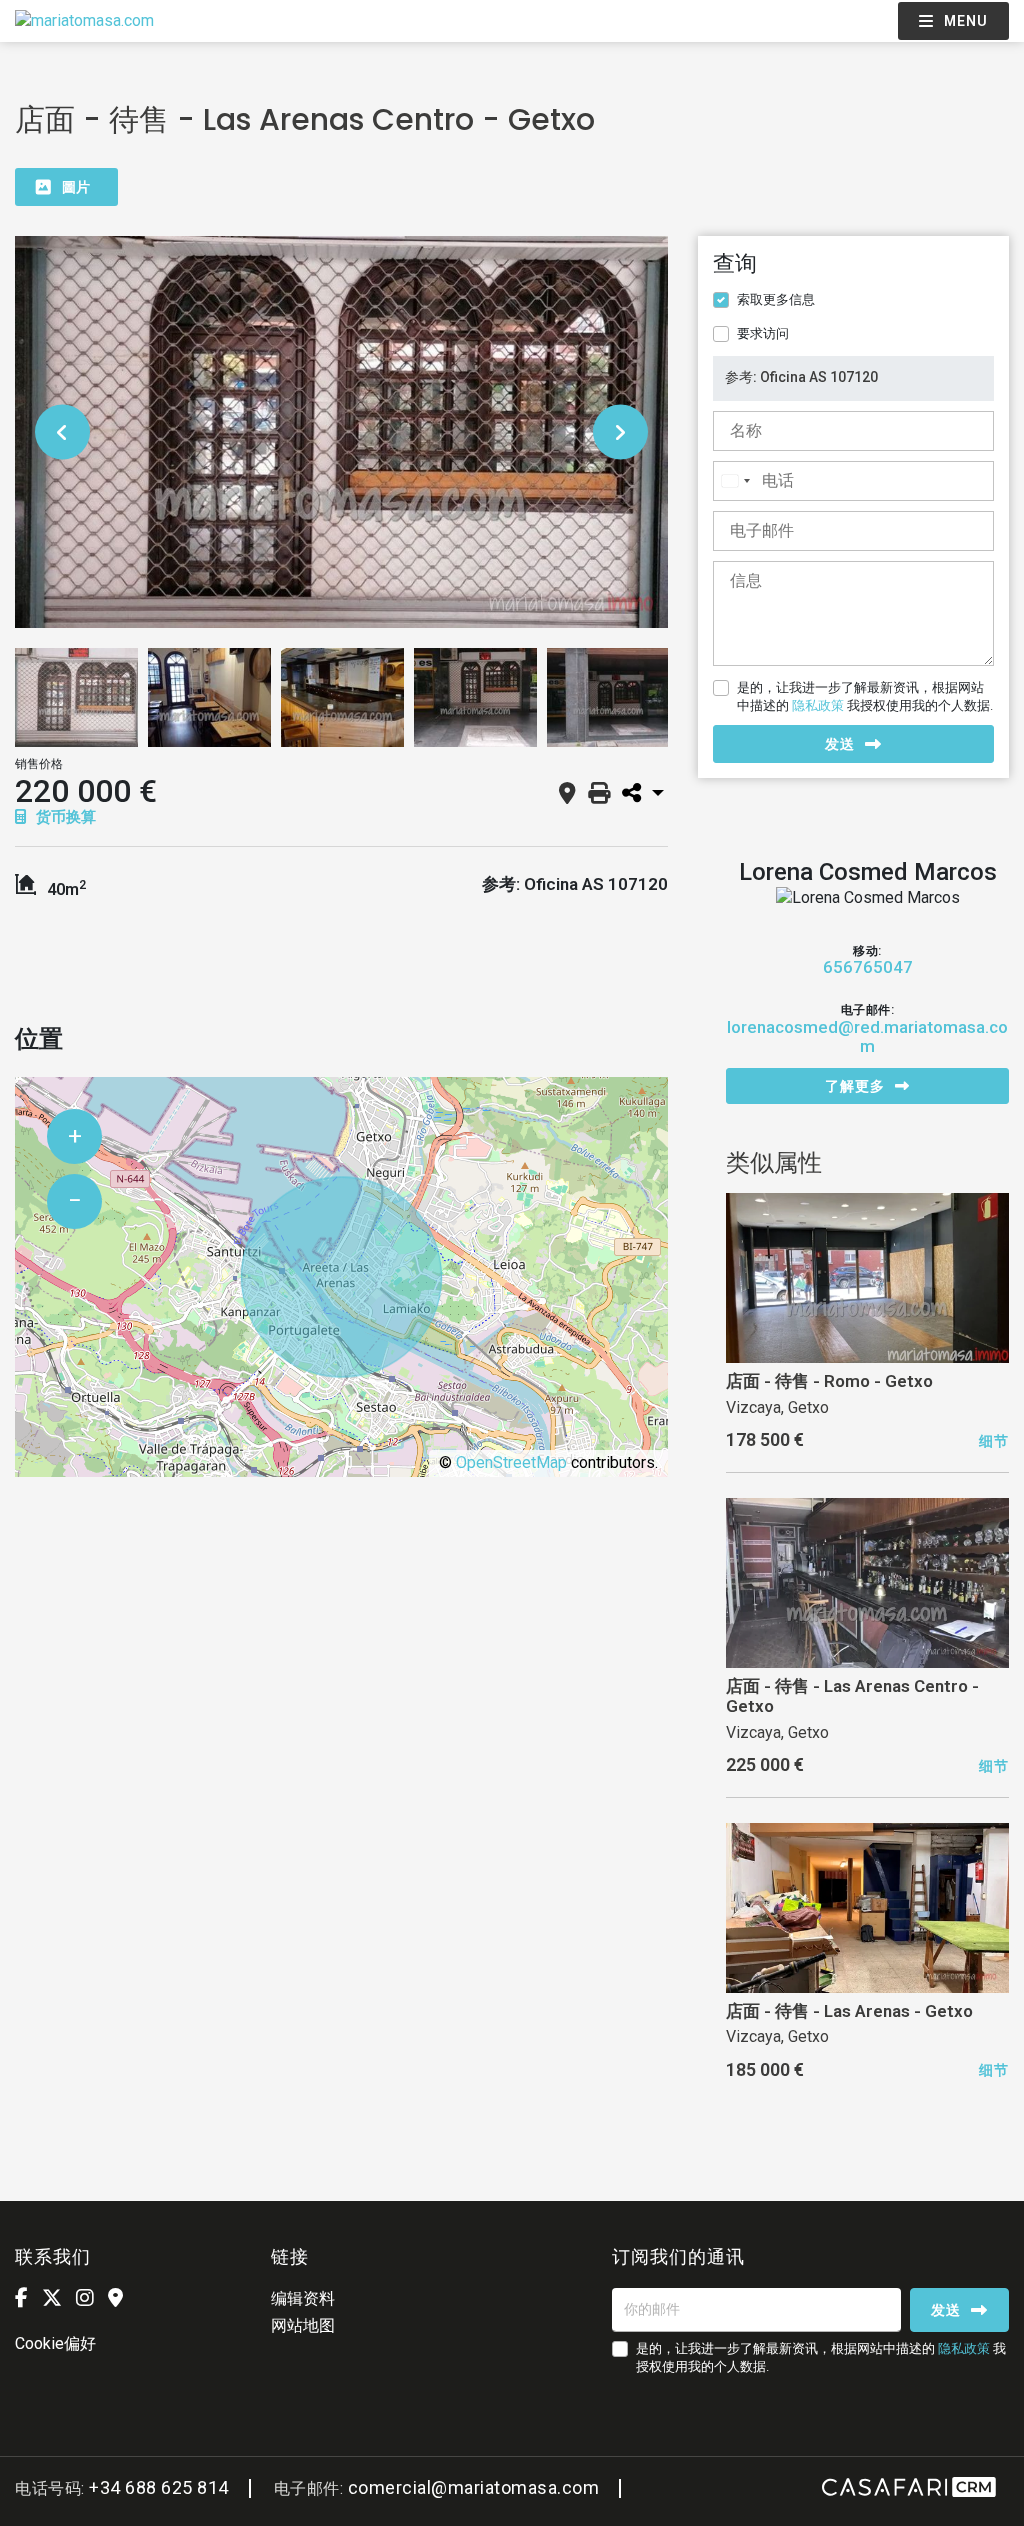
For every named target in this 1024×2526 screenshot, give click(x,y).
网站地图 (303, 2325)
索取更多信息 (776, 299)
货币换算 (64, 817)
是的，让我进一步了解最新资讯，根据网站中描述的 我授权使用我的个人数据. (865, 696)
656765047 (868, 967)
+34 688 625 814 (159, 2487)
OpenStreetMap (511, 1462)
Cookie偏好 (55, 2343)
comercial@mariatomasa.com (474, 2487)
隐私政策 (818, 705)
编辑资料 (303, 2298)
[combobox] (735, 481)
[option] (341, 432)
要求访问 (763, 333)
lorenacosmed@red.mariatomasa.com (867, 1037)
